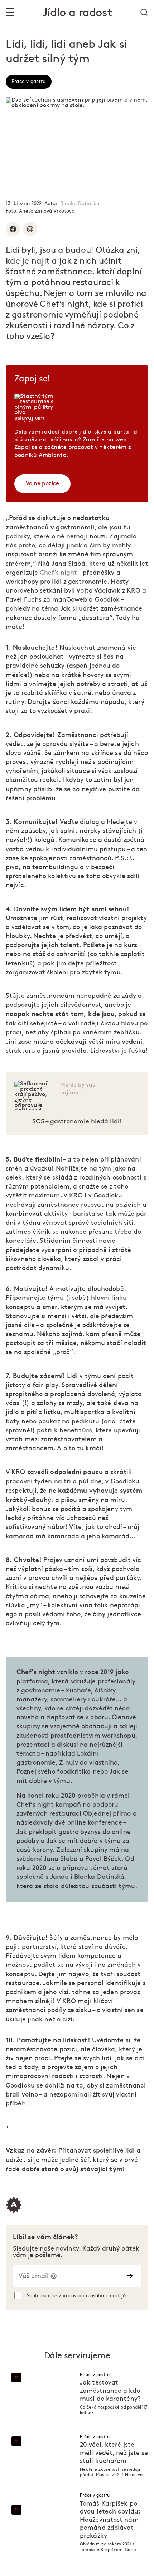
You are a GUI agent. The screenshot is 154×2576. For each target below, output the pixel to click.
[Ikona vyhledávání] (144, 12)
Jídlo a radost (77, 13)
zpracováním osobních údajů (92, 2296)
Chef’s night (58, 573)
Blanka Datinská (80, 203)
